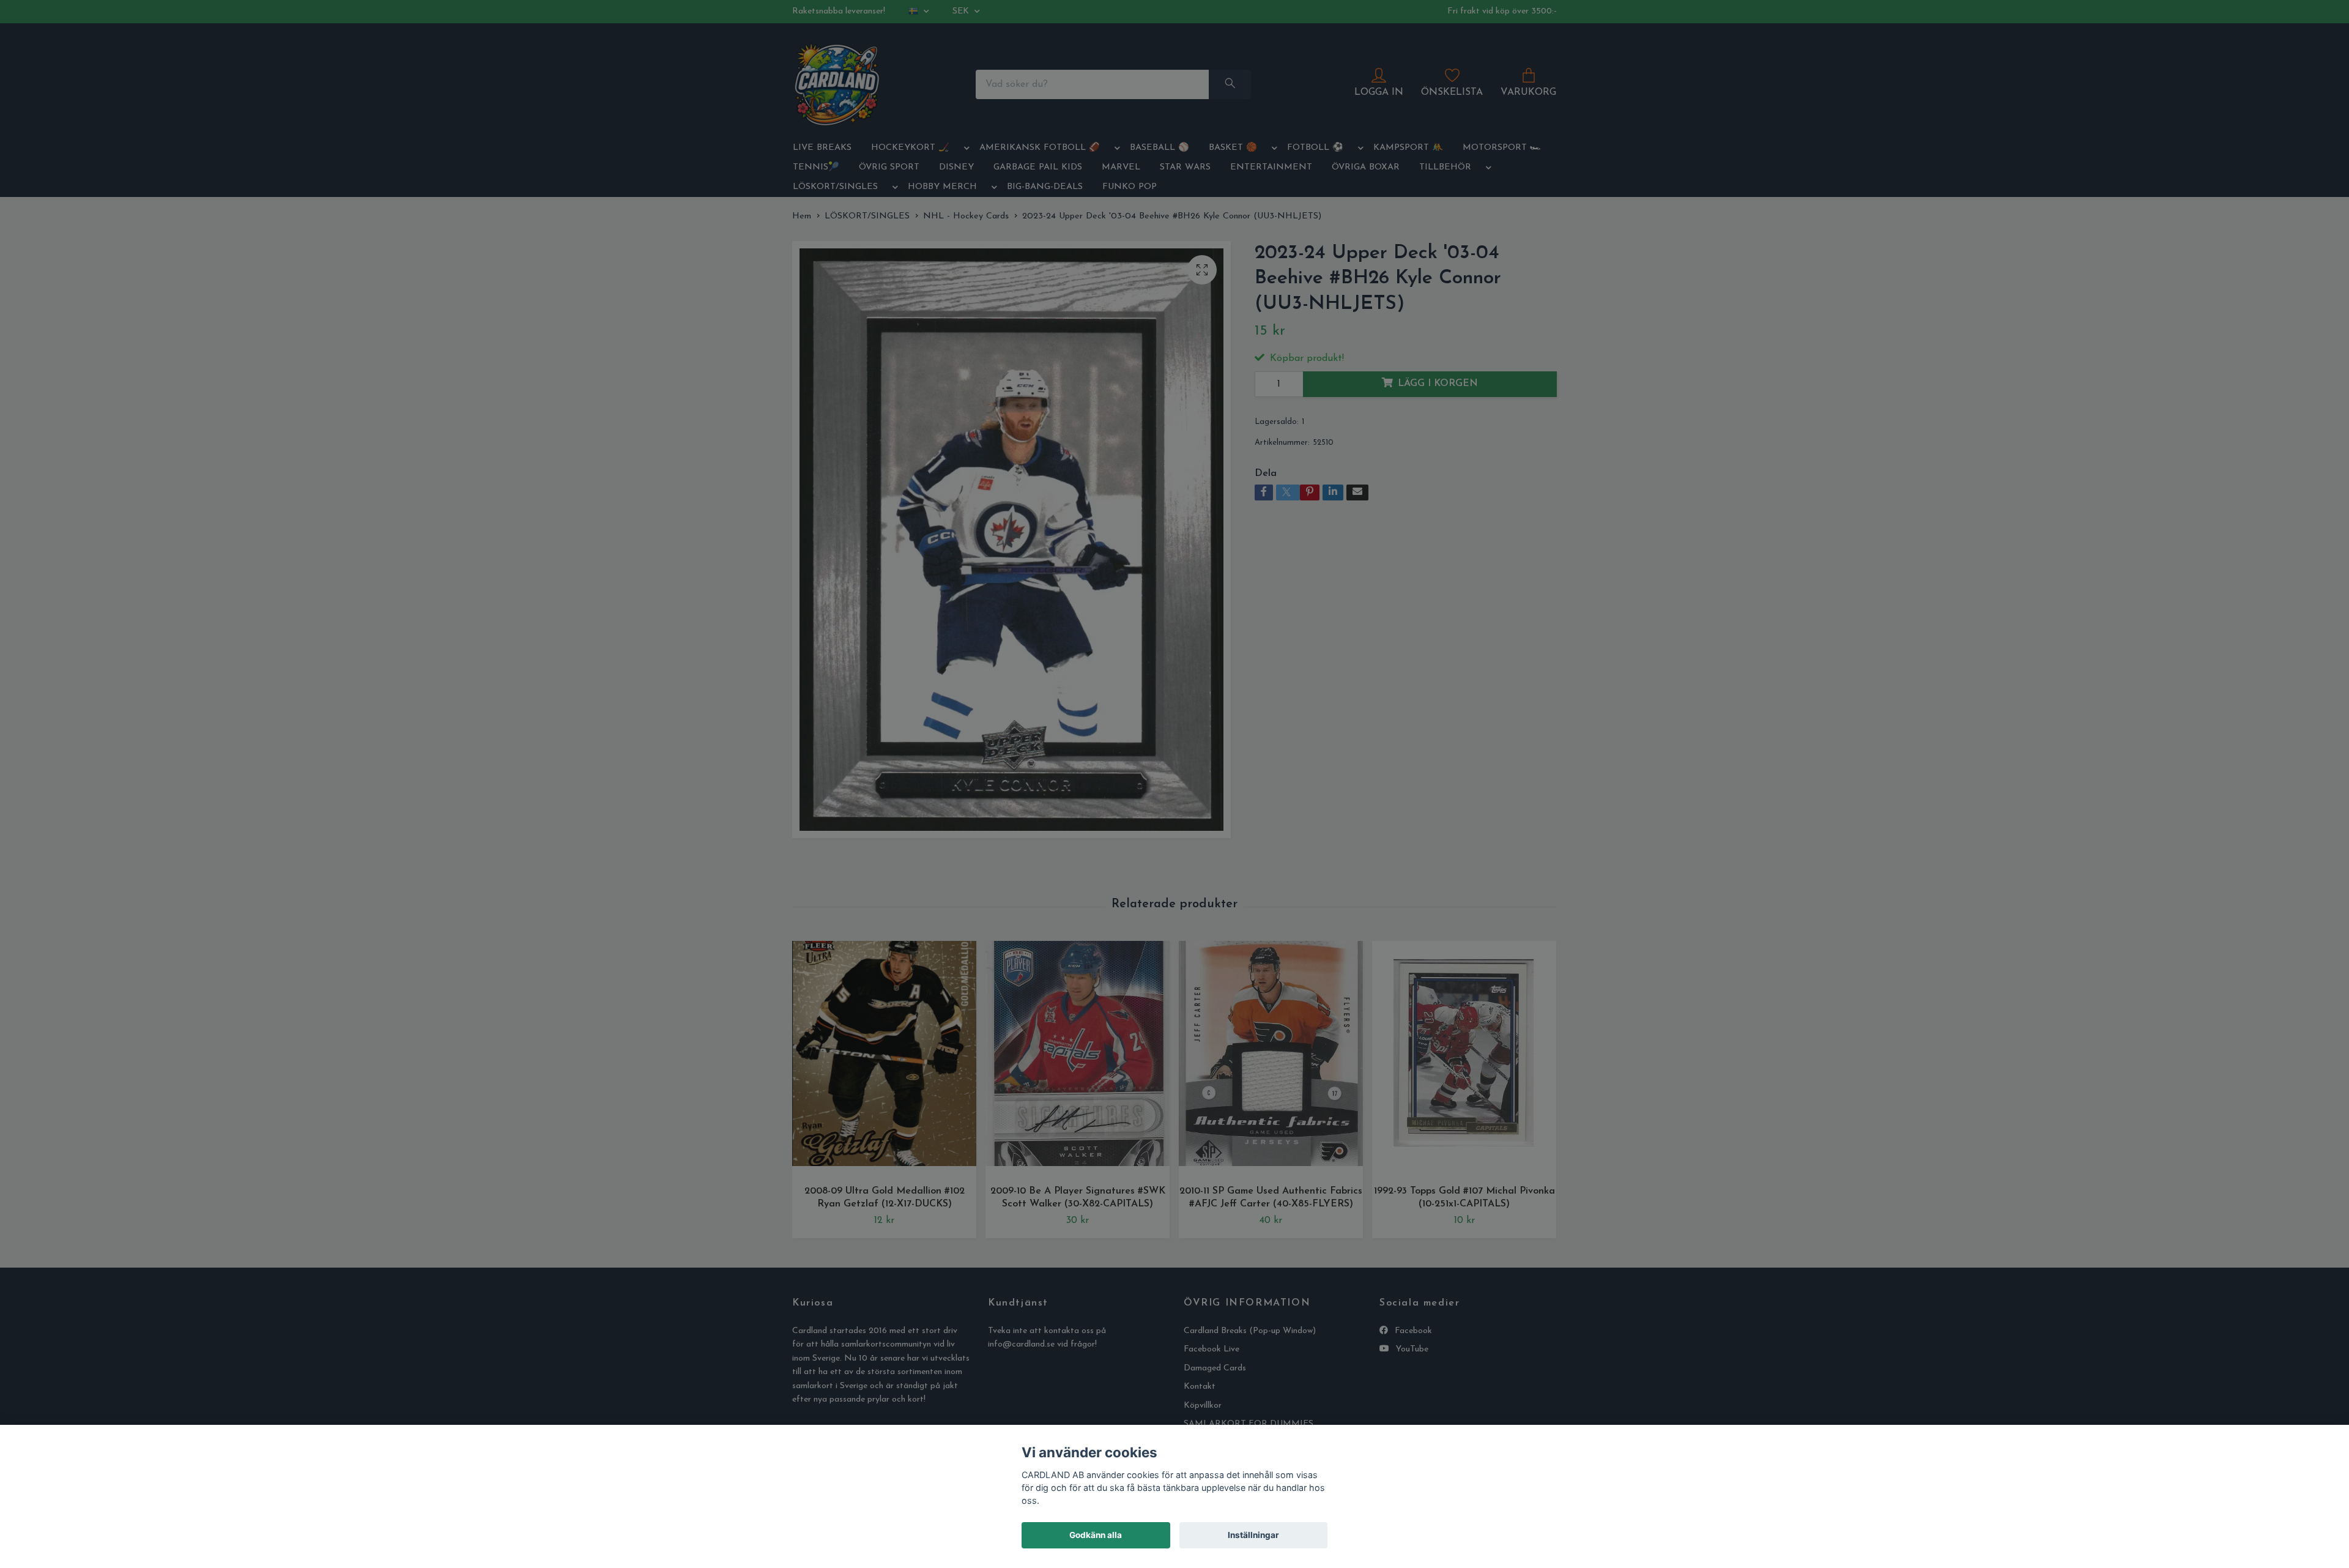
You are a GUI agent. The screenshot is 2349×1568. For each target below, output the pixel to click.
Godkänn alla (1096, 1535)
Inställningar (1253, 1535)
